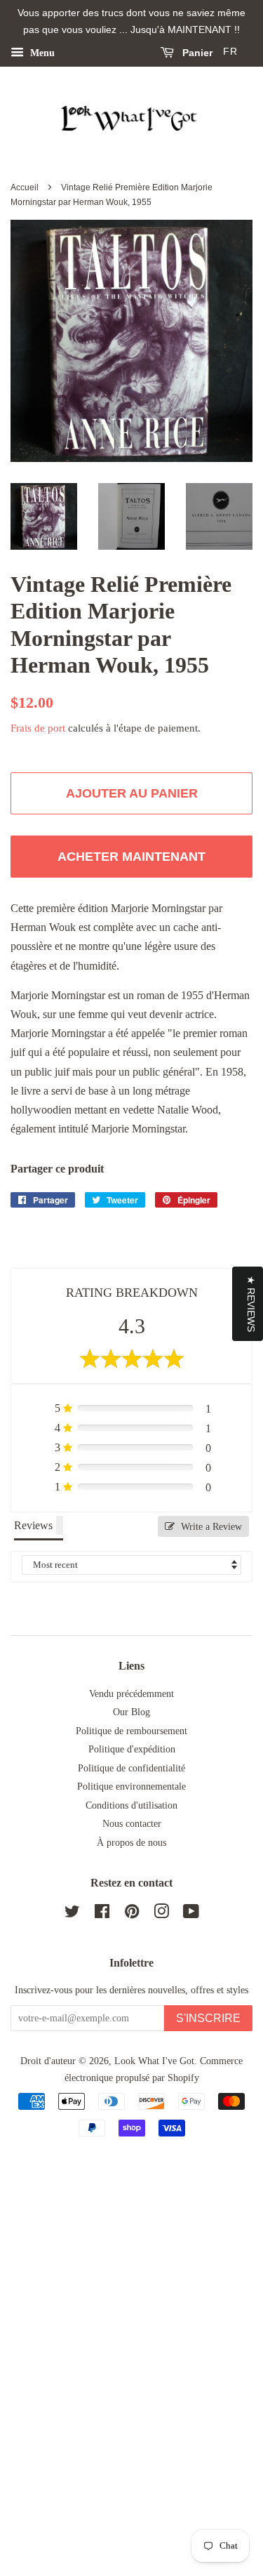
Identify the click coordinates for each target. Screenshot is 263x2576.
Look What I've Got (154, 2061)
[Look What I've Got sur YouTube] (191, 1914)
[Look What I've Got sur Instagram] (161, 1914)
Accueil (25, 187)
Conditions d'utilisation (131, 1805)
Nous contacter (132, 1824)
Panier (196, 53)
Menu (41, 52)
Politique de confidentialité (131, 1768)
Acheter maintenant (131, 857)
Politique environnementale (131, 1786)
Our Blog (131, 1712)
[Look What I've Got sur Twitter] (72, 1914)
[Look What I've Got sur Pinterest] (132, 1914)
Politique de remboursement (131, 1731)
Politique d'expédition (132, 1749)
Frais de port (38, 728)
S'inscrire (208, 2018)
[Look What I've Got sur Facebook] (102, 1914)
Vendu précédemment (131, 1694)
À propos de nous (131, 1843)
